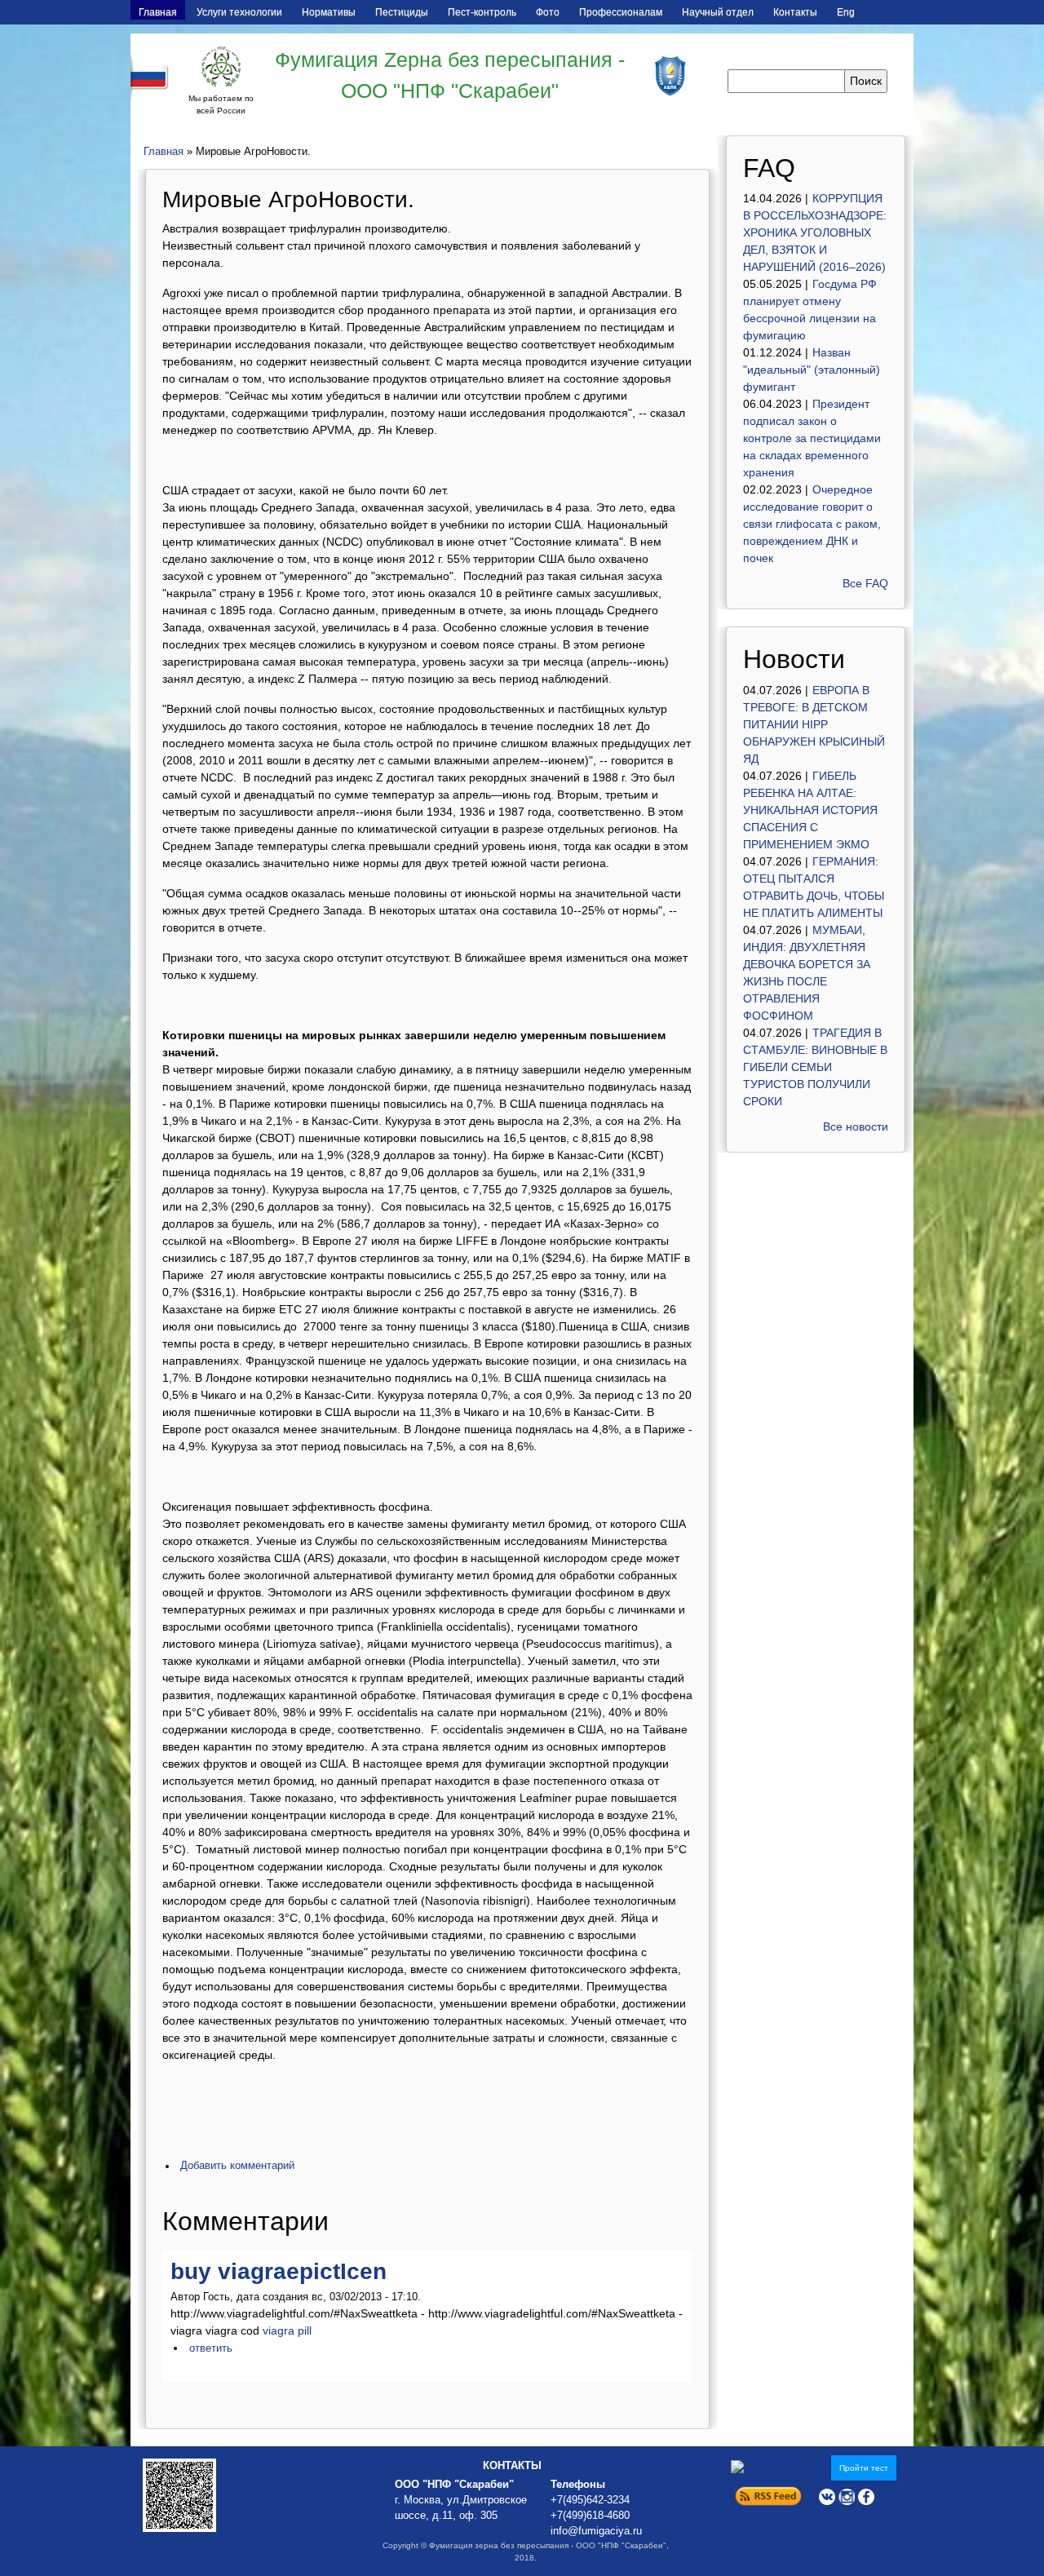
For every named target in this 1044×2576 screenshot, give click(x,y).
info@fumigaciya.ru (596, 2531)
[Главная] (221, 67)
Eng (846, 12)
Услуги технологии (239, 12)
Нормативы (329, 12)
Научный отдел (718, 12)
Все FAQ (865, 583)
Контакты (795, 12)
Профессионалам (621, 12)
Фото (548, 12)
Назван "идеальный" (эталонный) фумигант (812, 370)
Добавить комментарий (237, 2166)
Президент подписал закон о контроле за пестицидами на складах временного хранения (812, 438)
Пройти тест (864, 2468)
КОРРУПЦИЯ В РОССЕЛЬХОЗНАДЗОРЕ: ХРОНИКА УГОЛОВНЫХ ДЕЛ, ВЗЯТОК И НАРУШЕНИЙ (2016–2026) (815, 232)
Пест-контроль (482, 12)
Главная (158, 12)
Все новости (856, 1126)
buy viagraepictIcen (279, 2271)
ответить (211, 2348)
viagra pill (287, 2330)
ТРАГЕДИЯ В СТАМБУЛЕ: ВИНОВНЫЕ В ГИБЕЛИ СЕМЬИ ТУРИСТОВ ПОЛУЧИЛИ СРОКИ (815, 1067)
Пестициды (402, 12)
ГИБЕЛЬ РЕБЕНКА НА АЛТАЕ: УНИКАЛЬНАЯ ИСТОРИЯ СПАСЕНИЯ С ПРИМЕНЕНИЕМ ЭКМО (810, 810)
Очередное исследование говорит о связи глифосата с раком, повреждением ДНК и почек (812, 524)
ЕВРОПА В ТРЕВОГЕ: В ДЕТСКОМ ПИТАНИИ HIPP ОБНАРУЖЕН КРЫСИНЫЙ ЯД (814, 724)
